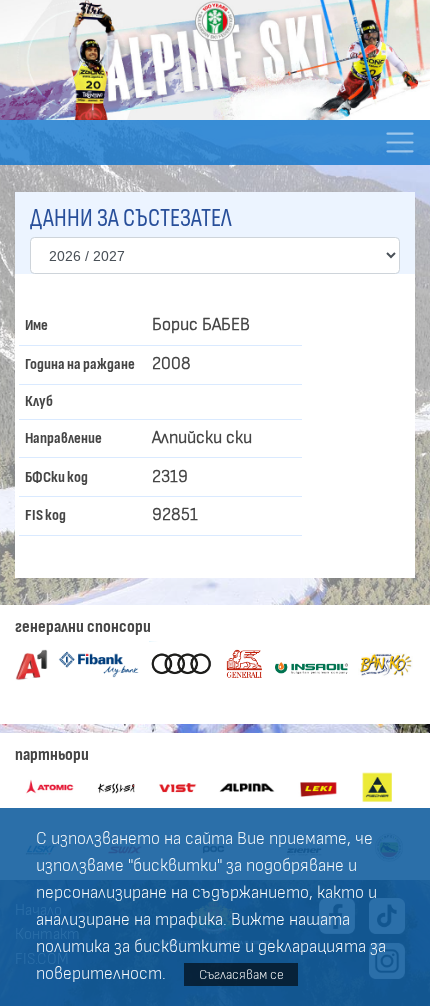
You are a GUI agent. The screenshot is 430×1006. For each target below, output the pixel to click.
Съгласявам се (241, 974)
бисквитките (187, 947)
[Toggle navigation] (399, 142)
